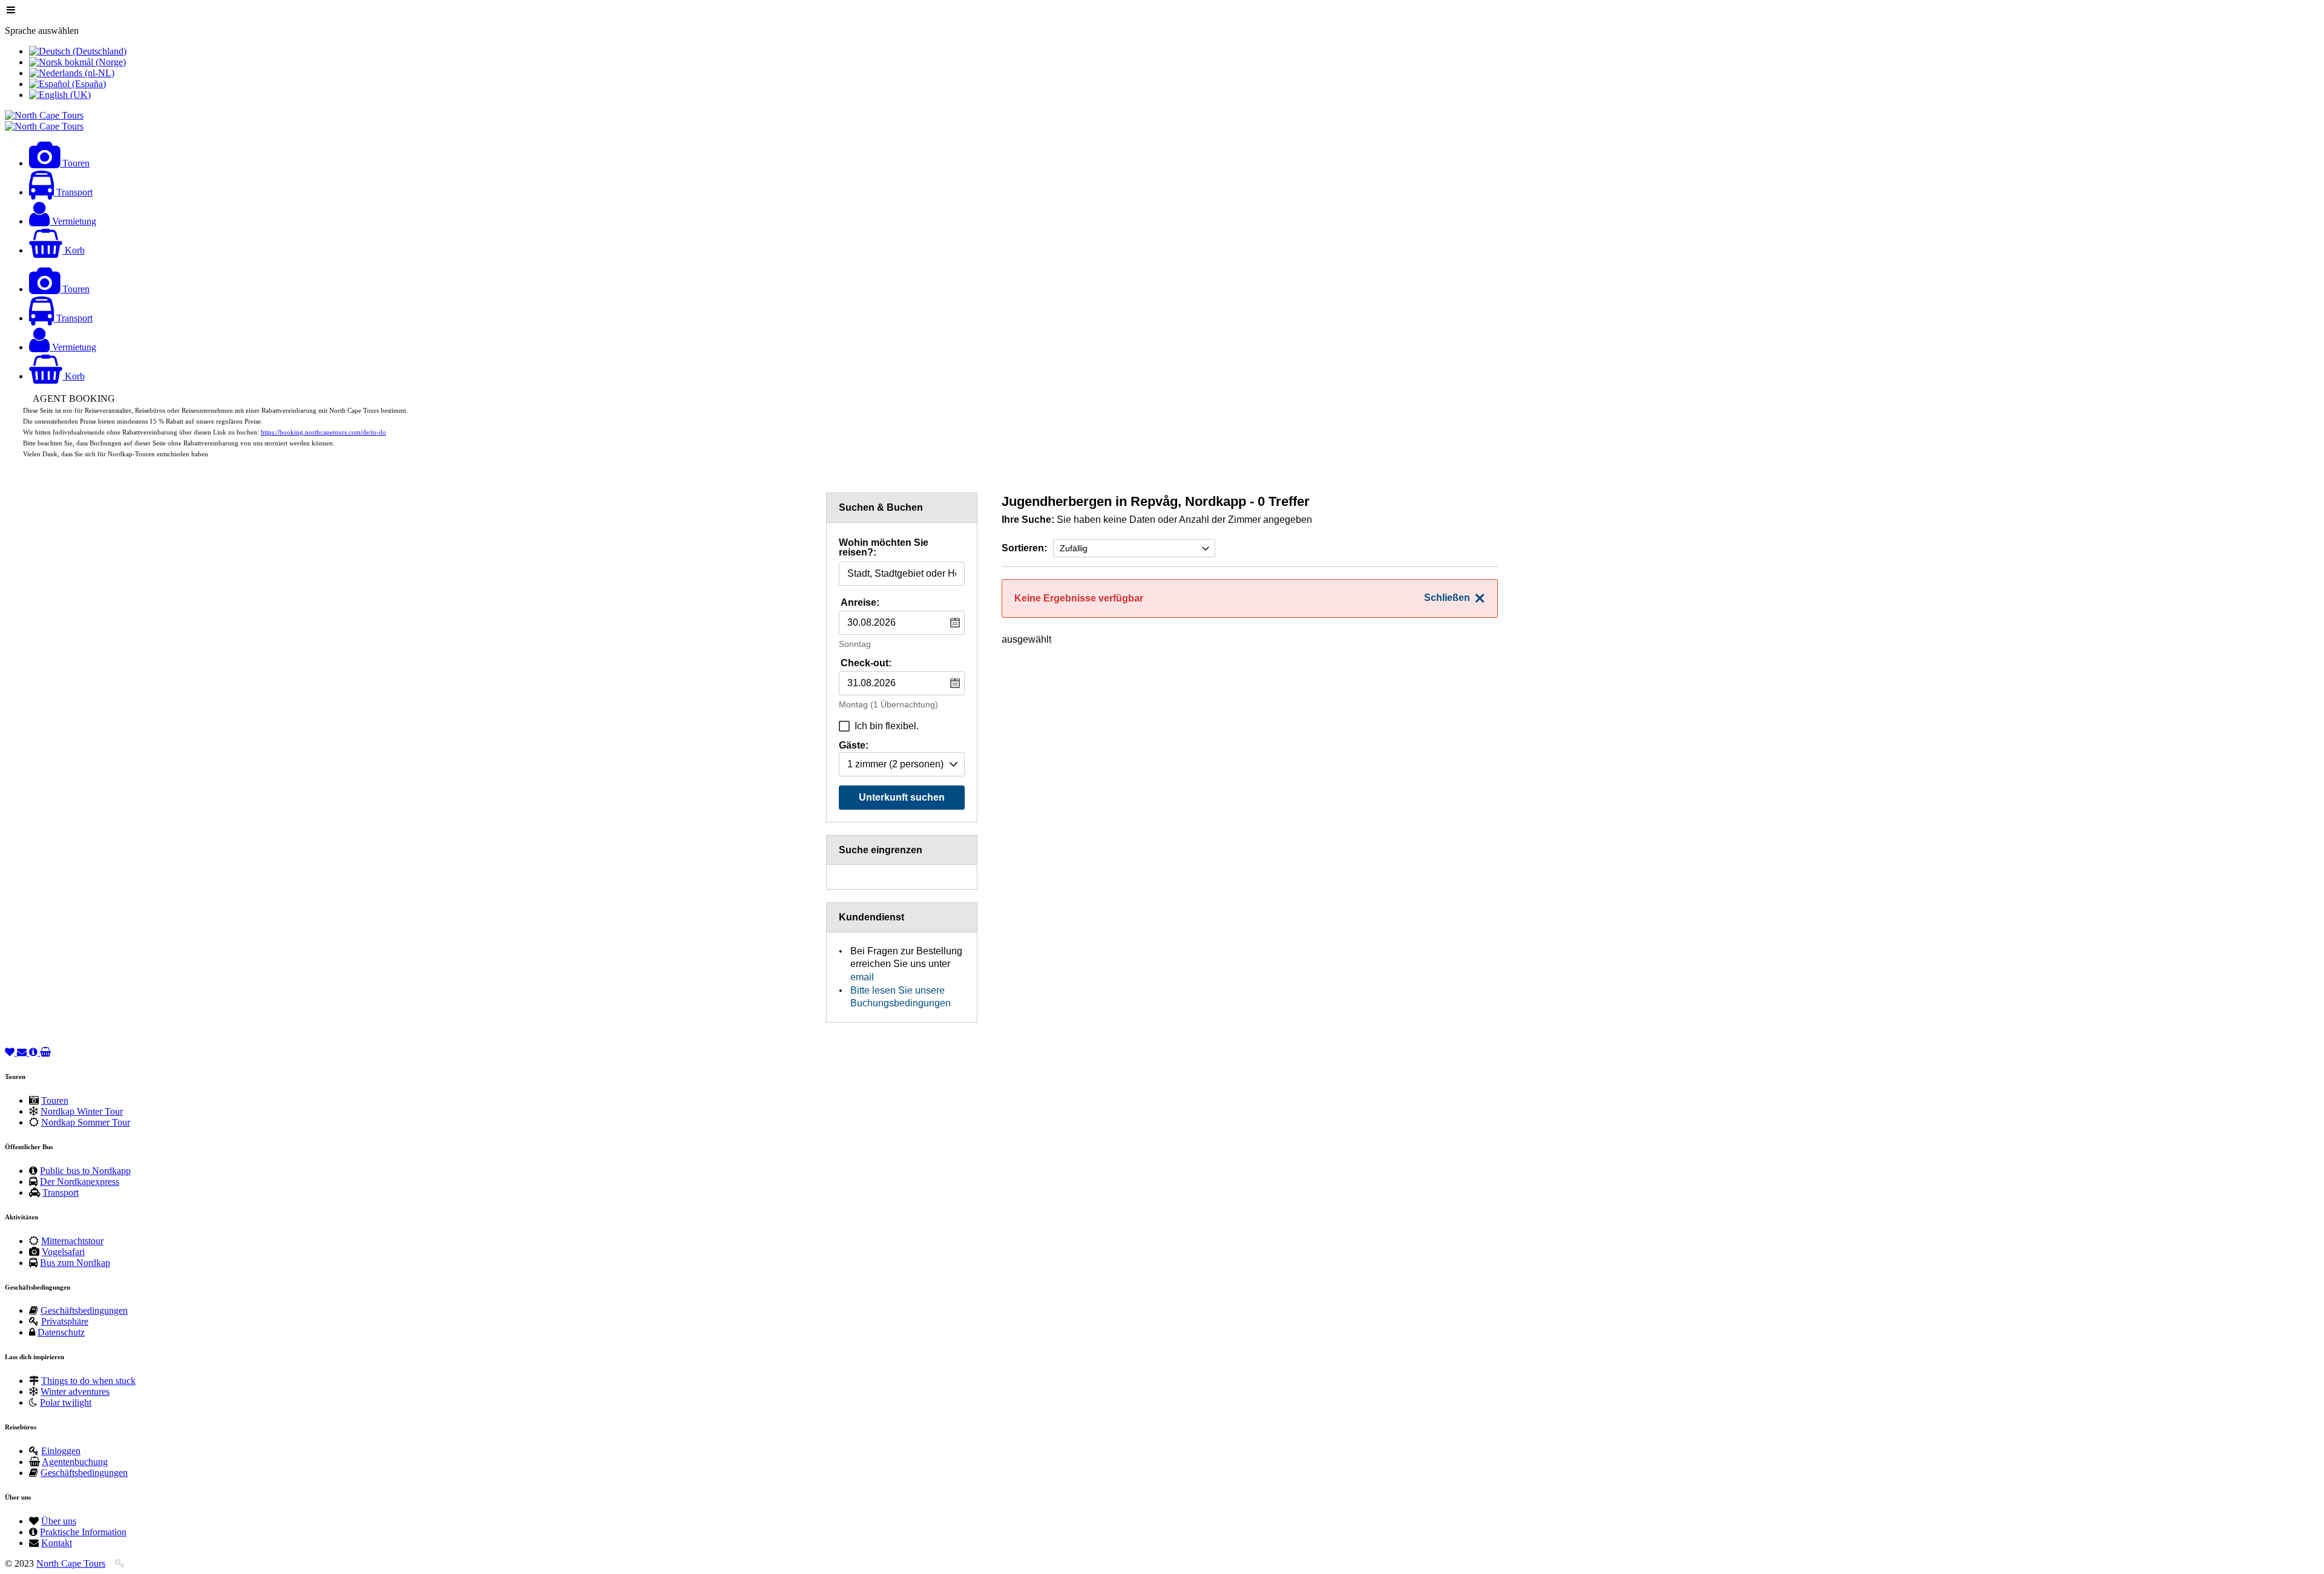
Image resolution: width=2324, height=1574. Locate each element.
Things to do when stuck (88, 1381)
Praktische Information (83, 1532)
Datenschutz (61, 1332)
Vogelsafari (63, 1252)
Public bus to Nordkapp (85, 1171)
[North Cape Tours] (44, 115)
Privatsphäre (65, 1321)
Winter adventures (75, 1392)
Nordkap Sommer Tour (86, 1122)
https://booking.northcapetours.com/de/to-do (323, 432)
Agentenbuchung (75, 1462)
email (862, 977)
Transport (61, 1192)
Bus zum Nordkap (75, 1263)
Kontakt (57, 1543)
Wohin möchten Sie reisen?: (884, 548)
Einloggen (61, 1451)
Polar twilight (66, 1402)
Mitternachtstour (72, 1241)
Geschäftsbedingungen (84, 1310)
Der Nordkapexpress (80, 1182)
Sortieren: (1024, 548)
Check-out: (866, 663)
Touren (55, 1100)
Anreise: (860, 602)
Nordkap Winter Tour (82, 1111)
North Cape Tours (71, 1563)
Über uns (59, 1521)
